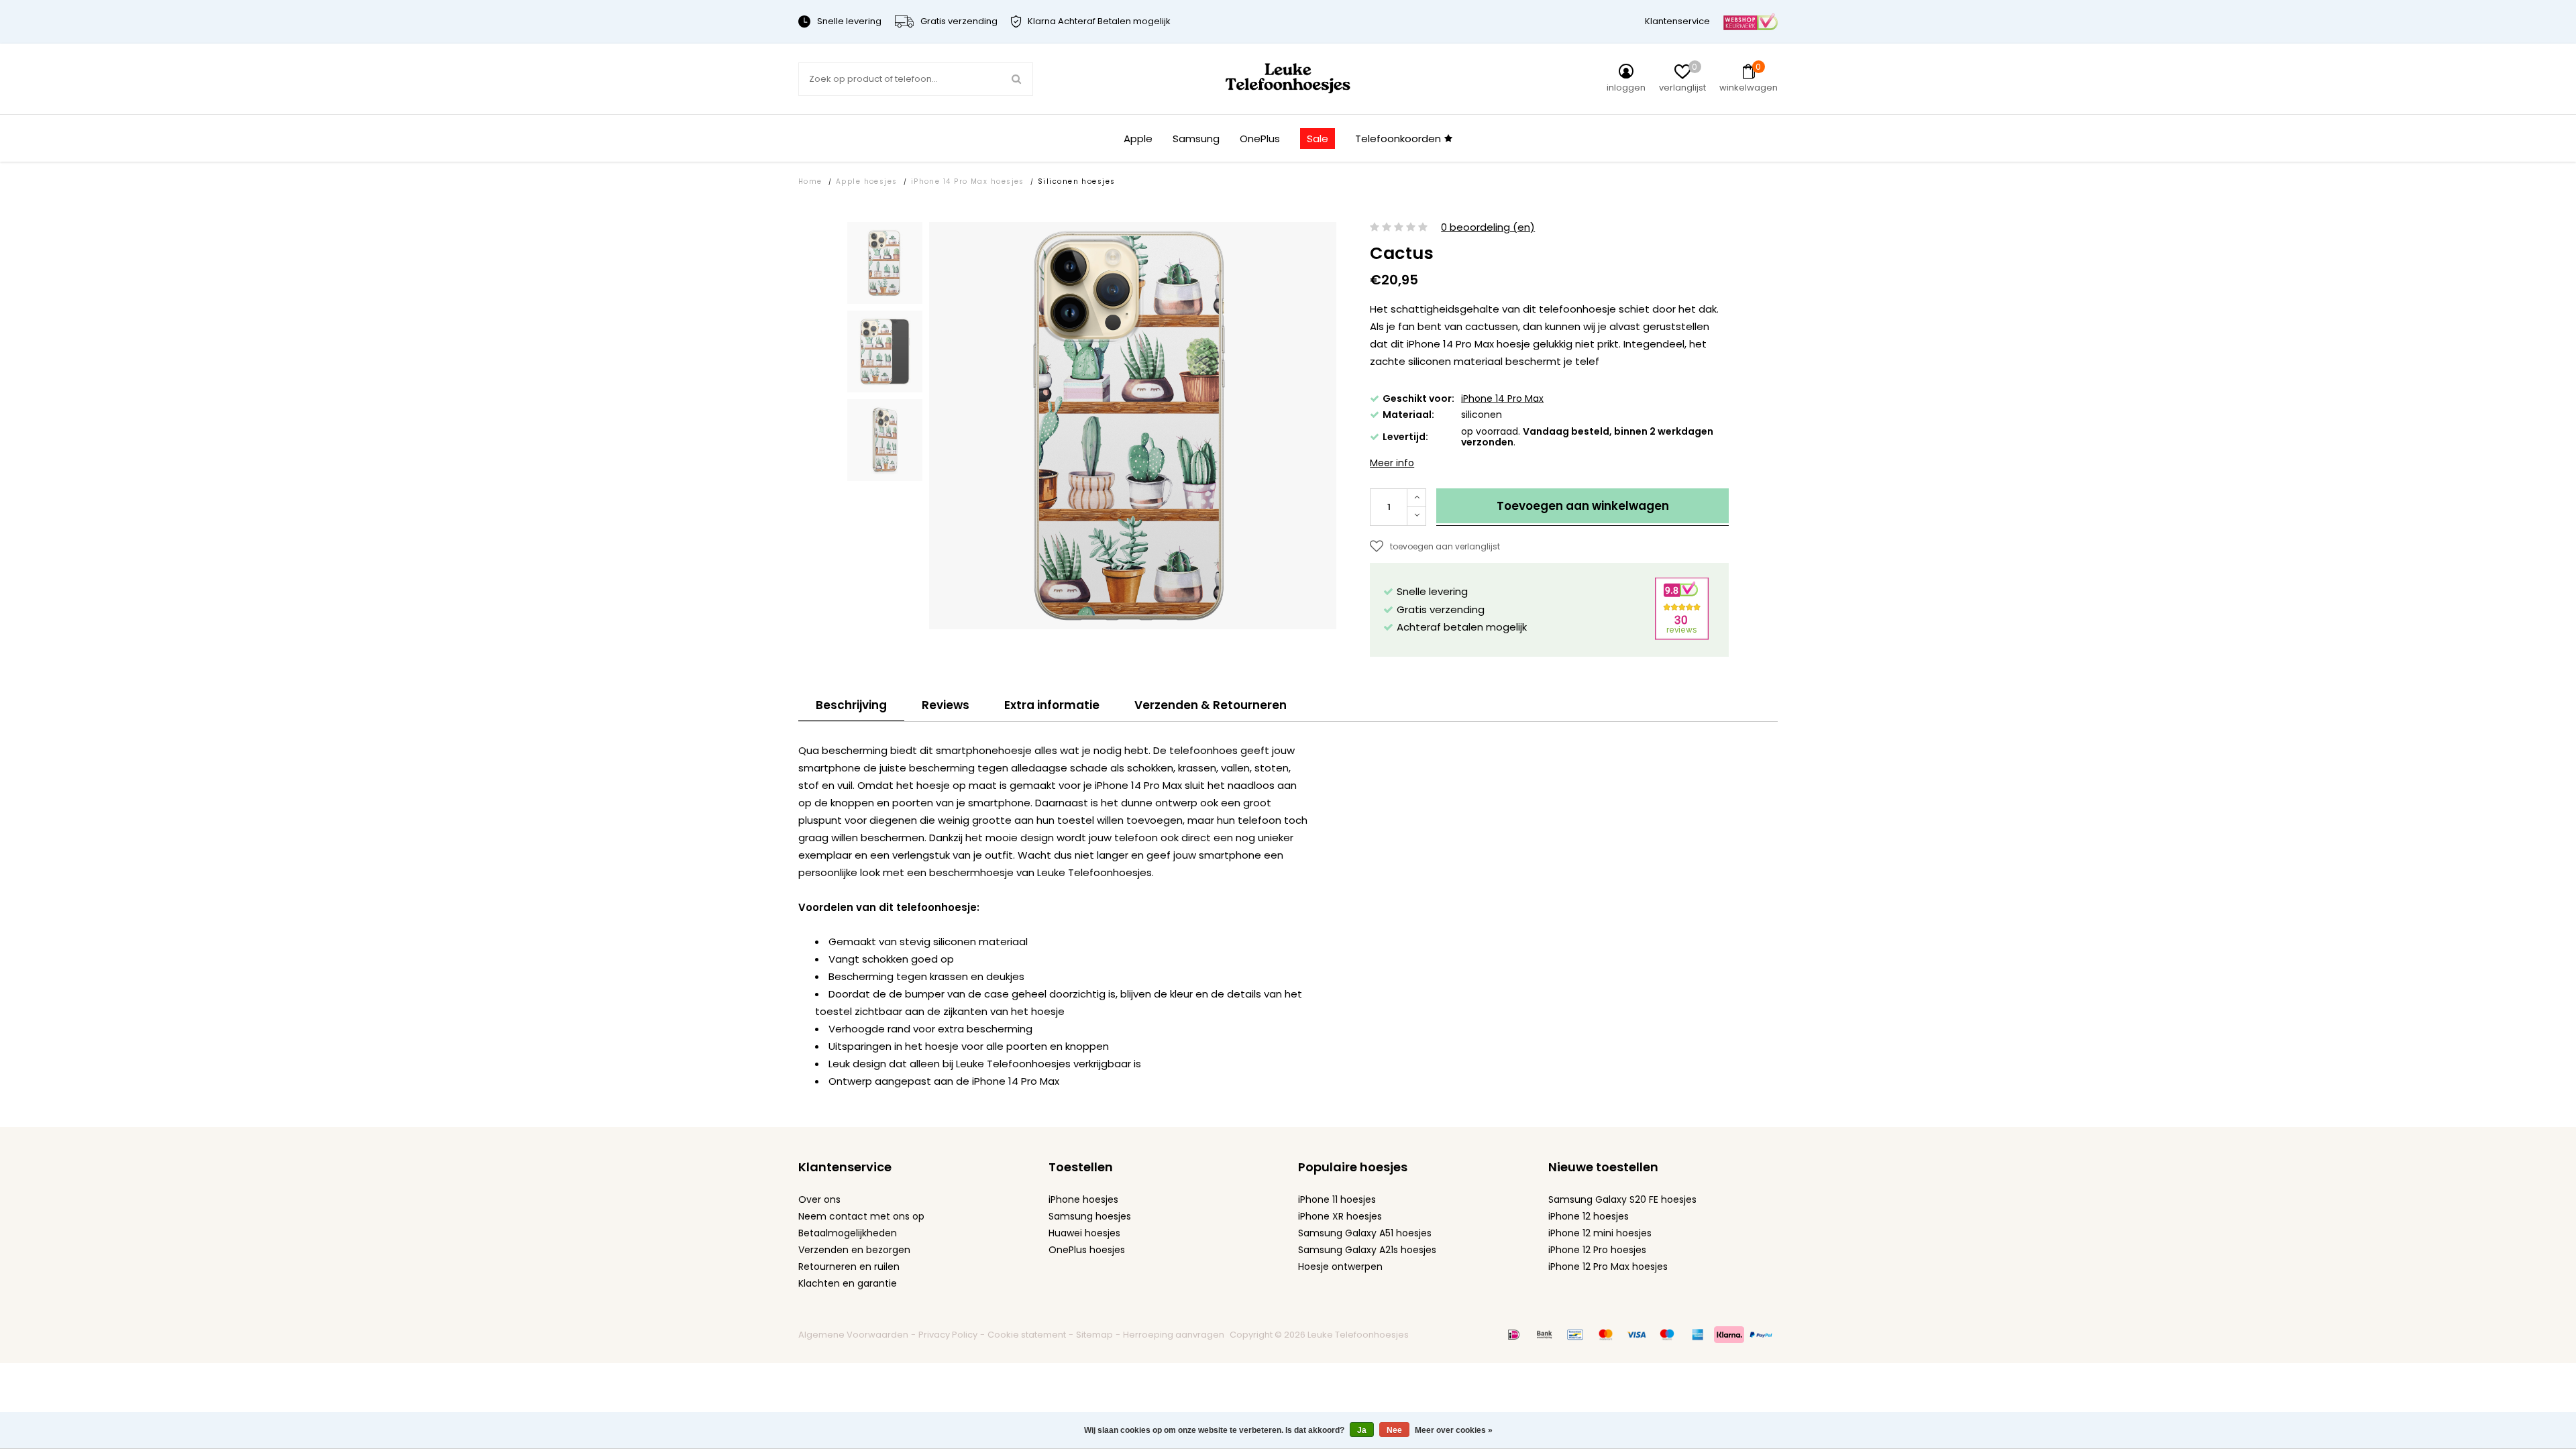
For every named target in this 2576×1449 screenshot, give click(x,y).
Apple (1138, 139)
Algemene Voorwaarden (853, 1335)
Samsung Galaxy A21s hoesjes (1367, 1250)
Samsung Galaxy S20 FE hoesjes (1622, 1199)
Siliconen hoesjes (1077, 181)
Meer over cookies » (1454, 1430)
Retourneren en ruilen (849, 1267)
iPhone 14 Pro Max (1502, 398)
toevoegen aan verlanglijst (1445, 546)
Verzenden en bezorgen (854, 1250)
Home (810, 181)
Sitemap (1094, 1335)
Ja (1362, 1430)
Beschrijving (851, 705)
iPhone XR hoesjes (1340, 1216)
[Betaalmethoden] (1514, 1334)
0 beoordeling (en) (1488, 228)
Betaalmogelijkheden (848, 1233)
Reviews (946, 705)
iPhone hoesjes (1083, 1199)
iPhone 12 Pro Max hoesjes (1608, 1267)
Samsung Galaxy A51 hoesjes (1365, 1233)
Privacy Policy (948, 1335)
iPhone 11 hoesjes (1337, 1199)
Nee (1394, 1430)
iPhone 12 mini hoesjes (1600, 1233)
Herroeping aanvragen (1174, 1335)
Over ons (819, 1199)
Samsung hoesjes (1090, 1216)
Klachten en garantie (848, 1283)
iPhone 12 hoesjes (1589, 1216)
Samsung (1196, 139)
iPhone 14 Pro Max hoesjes (968, 181)
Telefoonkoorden (1398, 139)
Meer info (1392, 463)
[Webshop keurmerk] (1751, 21)
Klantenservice (1677, 21)
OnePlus (1260, 139)
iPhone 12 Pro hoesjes (1597, 1250)
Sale (1318, 139)
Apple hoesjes (867, 181)
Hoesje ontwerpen (1340, 1267)
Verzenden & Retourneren (1211, 705)
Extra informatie (1052, 705)
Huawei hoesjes (1084, 1233)
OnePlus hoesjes (1087, 1250)
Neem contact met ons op (861, 1216)
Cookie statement (1027, 1335)
